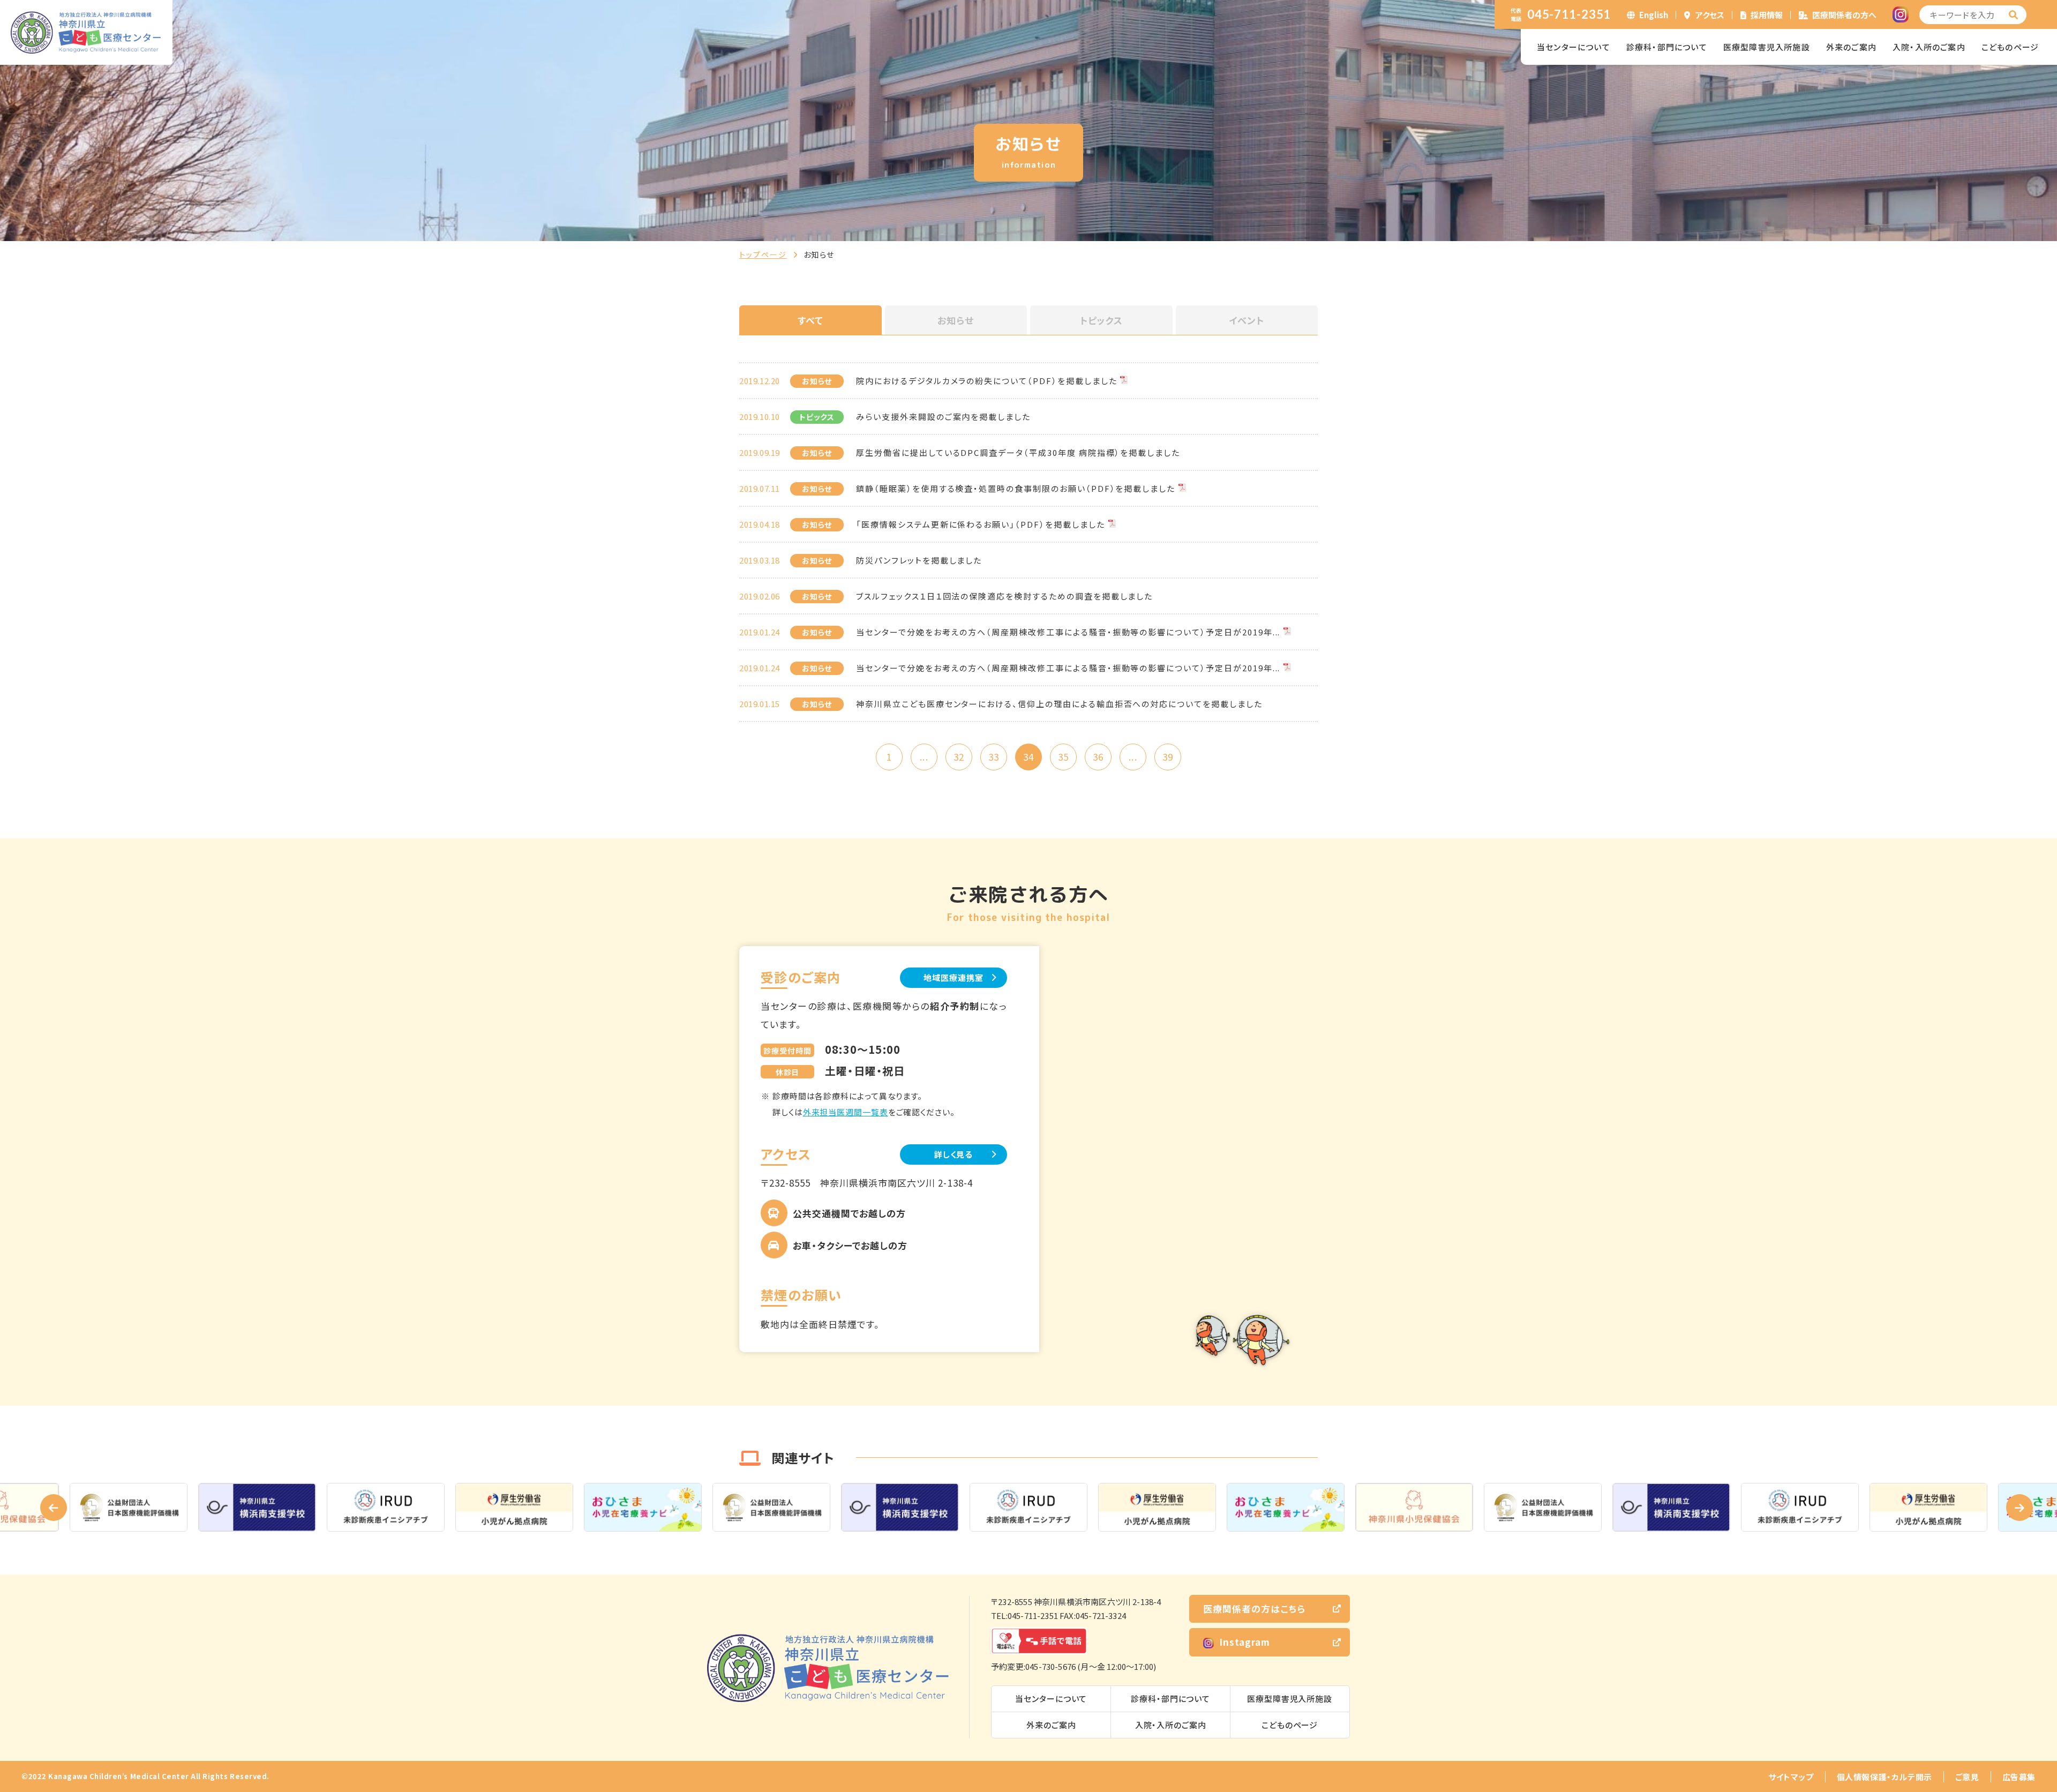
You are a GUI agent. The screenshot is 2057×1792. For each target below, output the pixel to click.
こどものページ (2010, 47)
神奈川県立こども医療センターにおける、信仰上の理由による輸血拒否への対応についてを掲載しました (1059, 704)
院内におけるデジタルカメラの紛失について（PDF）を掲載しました (986, 381)
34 (1028, 757)
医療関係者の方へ (1844, 15)
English (1654, 15)
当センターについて (1574, 47)
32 (959, 757)
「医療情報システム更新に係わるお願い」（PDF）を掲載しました (980, 524)
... (924, 757)
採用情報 (1767, 15)
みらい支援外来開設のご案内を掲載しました (943, 417)
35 (1063, 757)
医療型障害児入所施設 (1767, 47)
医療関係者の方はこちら (1254, 1609)
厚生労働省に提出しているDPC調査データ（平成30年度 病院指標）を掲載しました (1018, 452)
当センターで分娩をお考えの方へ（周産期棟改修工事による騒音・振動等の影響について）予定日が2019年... (1068, 632)
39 (1168, 757)
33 (994, 757)
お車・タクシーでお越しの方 (850, 1245)
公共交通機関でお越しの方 (849, 1213)
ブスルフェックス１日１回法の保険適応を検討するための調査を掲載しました (1004, 596)
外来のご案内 (1851, 47)
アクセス (1710, 15)
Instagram (1245, 1642)
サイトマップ (1791, 1777)
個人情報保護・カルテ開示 (1885, 1777)
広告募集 (2019, 1777)
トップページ (763, 254)
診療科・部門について (1667, 47)
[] (2014, 15)
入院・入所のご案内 (1929, 47)
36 (1098, 757)
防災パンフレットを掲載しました (919, 560)
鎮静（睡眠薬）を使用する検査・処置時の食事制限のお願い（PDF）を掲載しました (1016, 488)
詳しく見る (954, 1154)
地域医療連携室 (953, 977)
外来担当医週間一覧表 (846, 1112)
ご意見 (1967, 1777)
